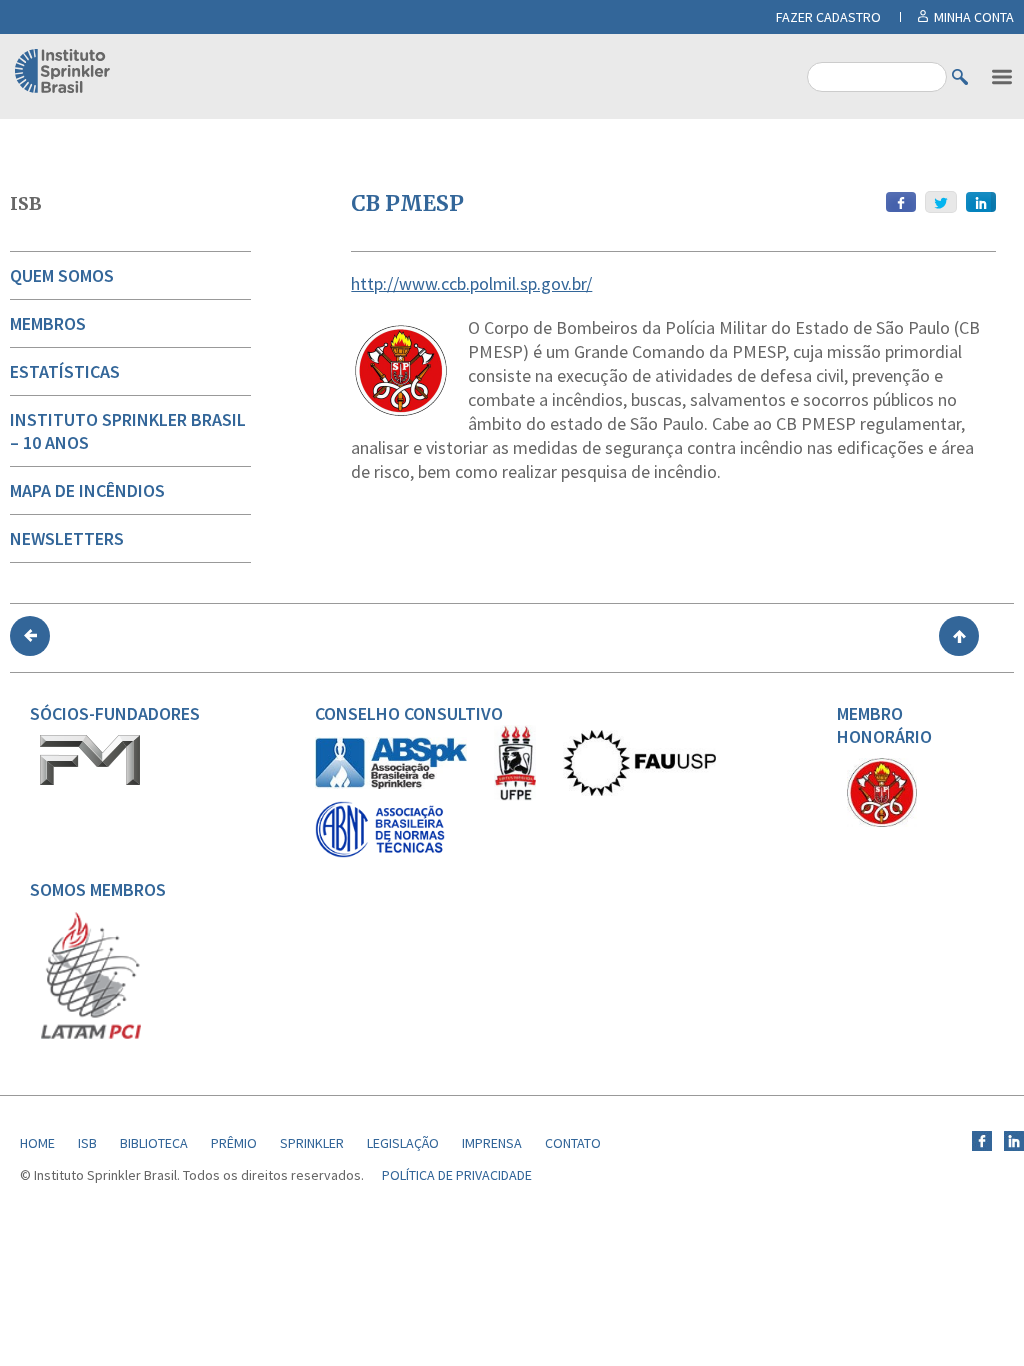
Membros (48, 323)
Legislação (403, 1143)
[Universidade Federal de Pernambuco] (515, 796)
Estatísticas (65, 371)
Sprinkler (312, 1143)
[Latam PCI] (91, 1035)
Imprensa (492, 1143)
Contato (573, 1143)
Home (37, 1143)
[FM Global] (90, 780)
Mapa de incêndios (87, 490)
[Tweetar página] (941, 202)
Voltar (30, 636)
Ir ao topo (959, 636)
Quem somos (62, 275)
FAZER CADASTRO (828, 17)
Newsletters (67, 538)
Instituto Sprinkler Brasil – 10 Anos (128, 431)
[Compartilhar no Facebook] (901, 202)
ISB (26, 203)
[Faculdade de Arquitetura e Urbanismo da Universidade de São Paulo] (639, 791)
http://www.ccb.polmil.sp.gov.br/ (471, 283)
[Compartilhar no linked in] (981, 202)
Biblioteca (154, 1143)
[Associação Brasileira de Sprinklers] (391, 784)
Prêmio (234, 1143)
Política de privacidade (457, 1175)
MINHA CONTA (974, 17)
